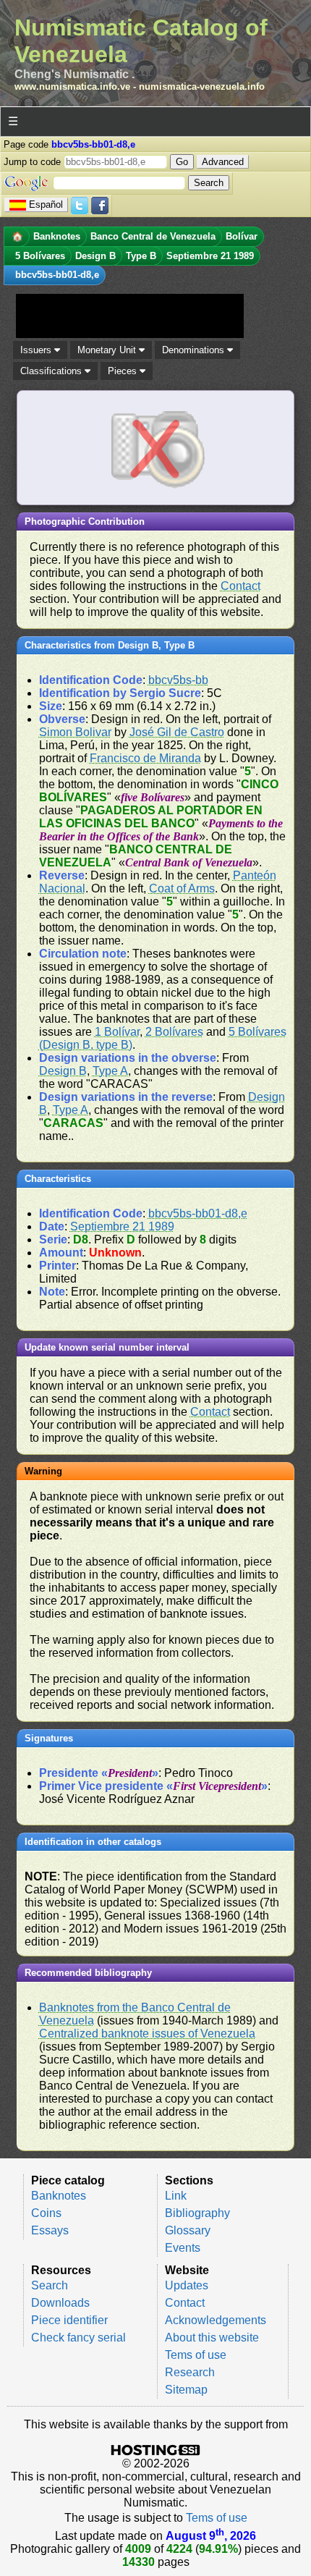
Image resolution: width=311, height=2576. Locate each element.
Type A (110, 1071)
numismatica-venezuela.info (202, 86)
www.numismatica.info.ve (72, 86)
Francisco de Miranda (145, 758)
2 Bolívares (174, 1032)
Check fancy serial (78, 2338)
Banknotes (59, 2196)
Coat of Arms (182, 888)
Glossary (188, 2230)
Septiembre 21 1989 (122, 1226)
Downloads (60, 2303)
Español (46, 204)
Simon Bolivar (75, 732)
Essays (50, 2230)
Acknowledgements (216, 2320)
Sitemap (186, 2390)
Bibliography (197, 2213)
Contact (240, 586)
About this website (212, 2338)
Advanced (223, 162)
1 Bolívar (117, 1032)
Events (183, 2248)
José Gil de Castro (177, 732)
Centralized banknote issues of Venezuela (147, 2034)
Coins (46, 2213)
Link (176, 2196)
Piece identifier (69, 2320)
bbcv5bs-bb (178, 680)
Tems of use (196, 2355)
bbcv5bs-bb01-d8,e (198, 1213)
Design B (63, 1071)
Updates (187, 2285)
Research (190, 2372)
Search (50, 2285)
